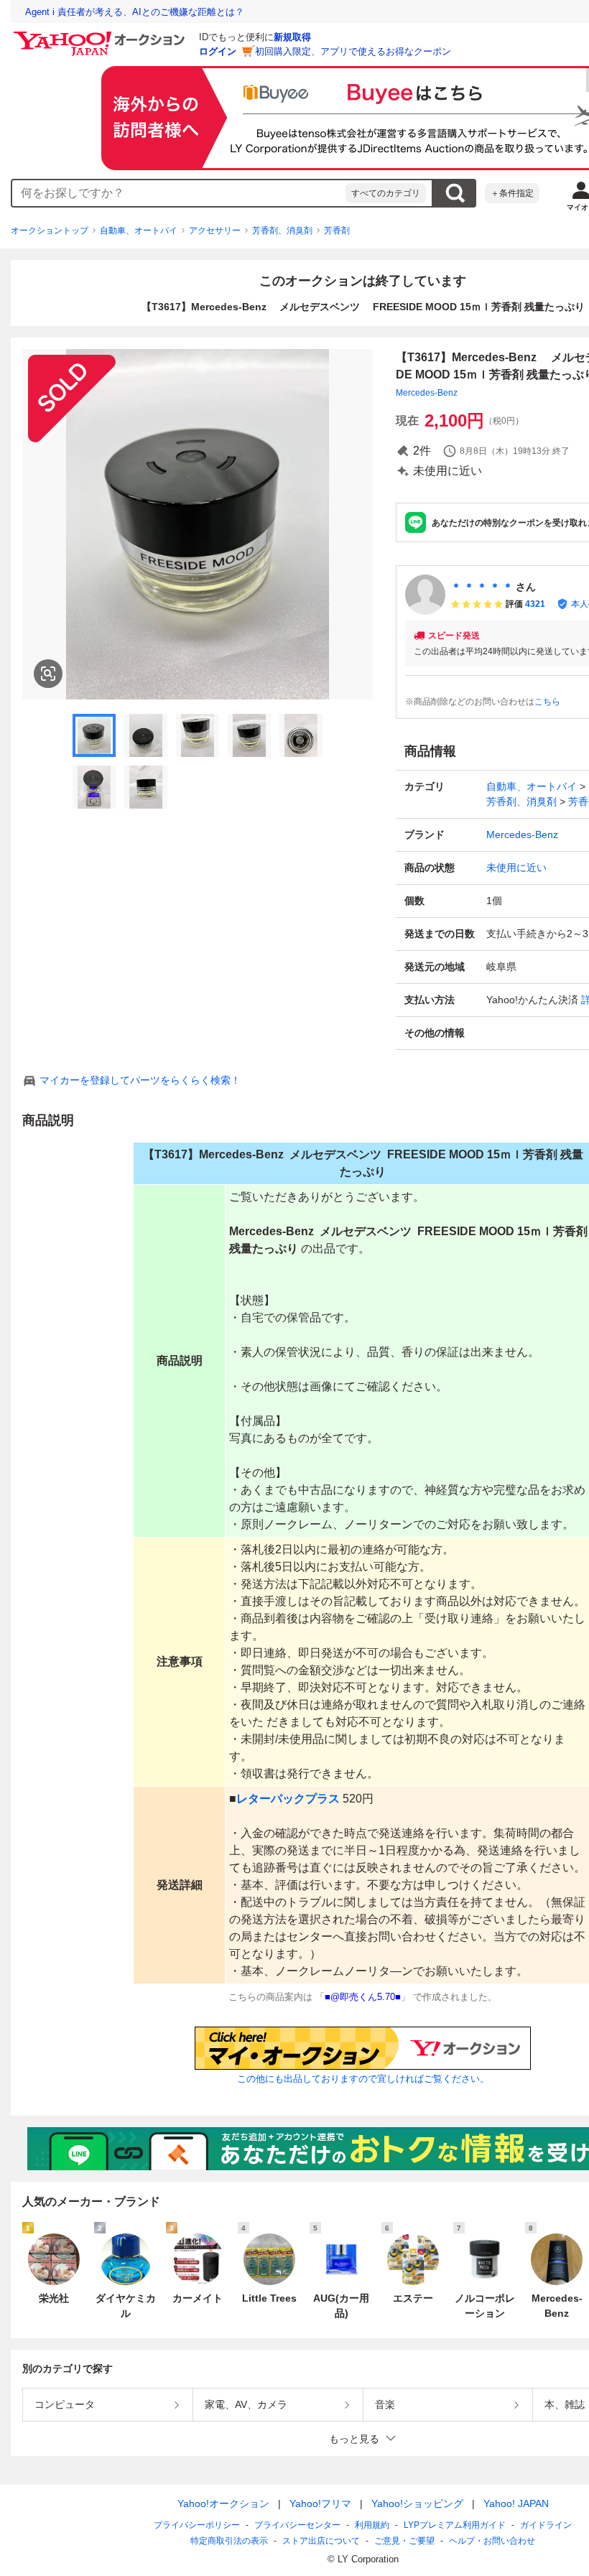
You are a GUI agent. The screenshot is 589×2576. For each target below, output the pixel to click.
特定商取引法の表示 (229, 2541)
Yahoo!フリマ (320, 2503)
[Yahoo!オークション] (101, 35)
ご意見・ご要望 (404, 2541)
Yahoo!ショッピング (417, 2503)
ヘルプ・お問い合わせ (492, 2541)
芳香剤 (337, 231)
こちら (547, 702)
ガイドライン (546, 2525)
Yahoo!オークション (223, 2503)
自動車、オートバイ (139, 231)
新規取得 (292, 37)
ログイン (218, 51)
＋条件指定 (512, 193)
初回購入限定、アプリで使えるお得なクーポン (353, 51)
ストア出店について (321, 2541)
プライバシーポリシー (197, 2525)
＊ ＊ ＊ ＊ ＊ (482, 587)
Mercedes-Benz (427, 393)
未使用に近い (516, 868)
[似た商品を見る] (48, 674)
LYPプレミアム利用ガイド (455, 2525)
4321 (535, 604)
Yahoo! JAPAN (516, 2503)
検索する (455, 193)
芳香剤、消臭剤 (282, 231)
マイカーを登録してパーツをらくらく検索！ (140, 1080)
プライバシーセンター (297, 2525)
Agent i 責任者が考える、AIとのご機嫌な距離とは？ (135, 12)
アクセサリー (215, 231)
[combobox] (179, 193)
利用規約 (372, 2525)
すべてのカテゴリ (386, 193)
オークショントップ (50, 231)
